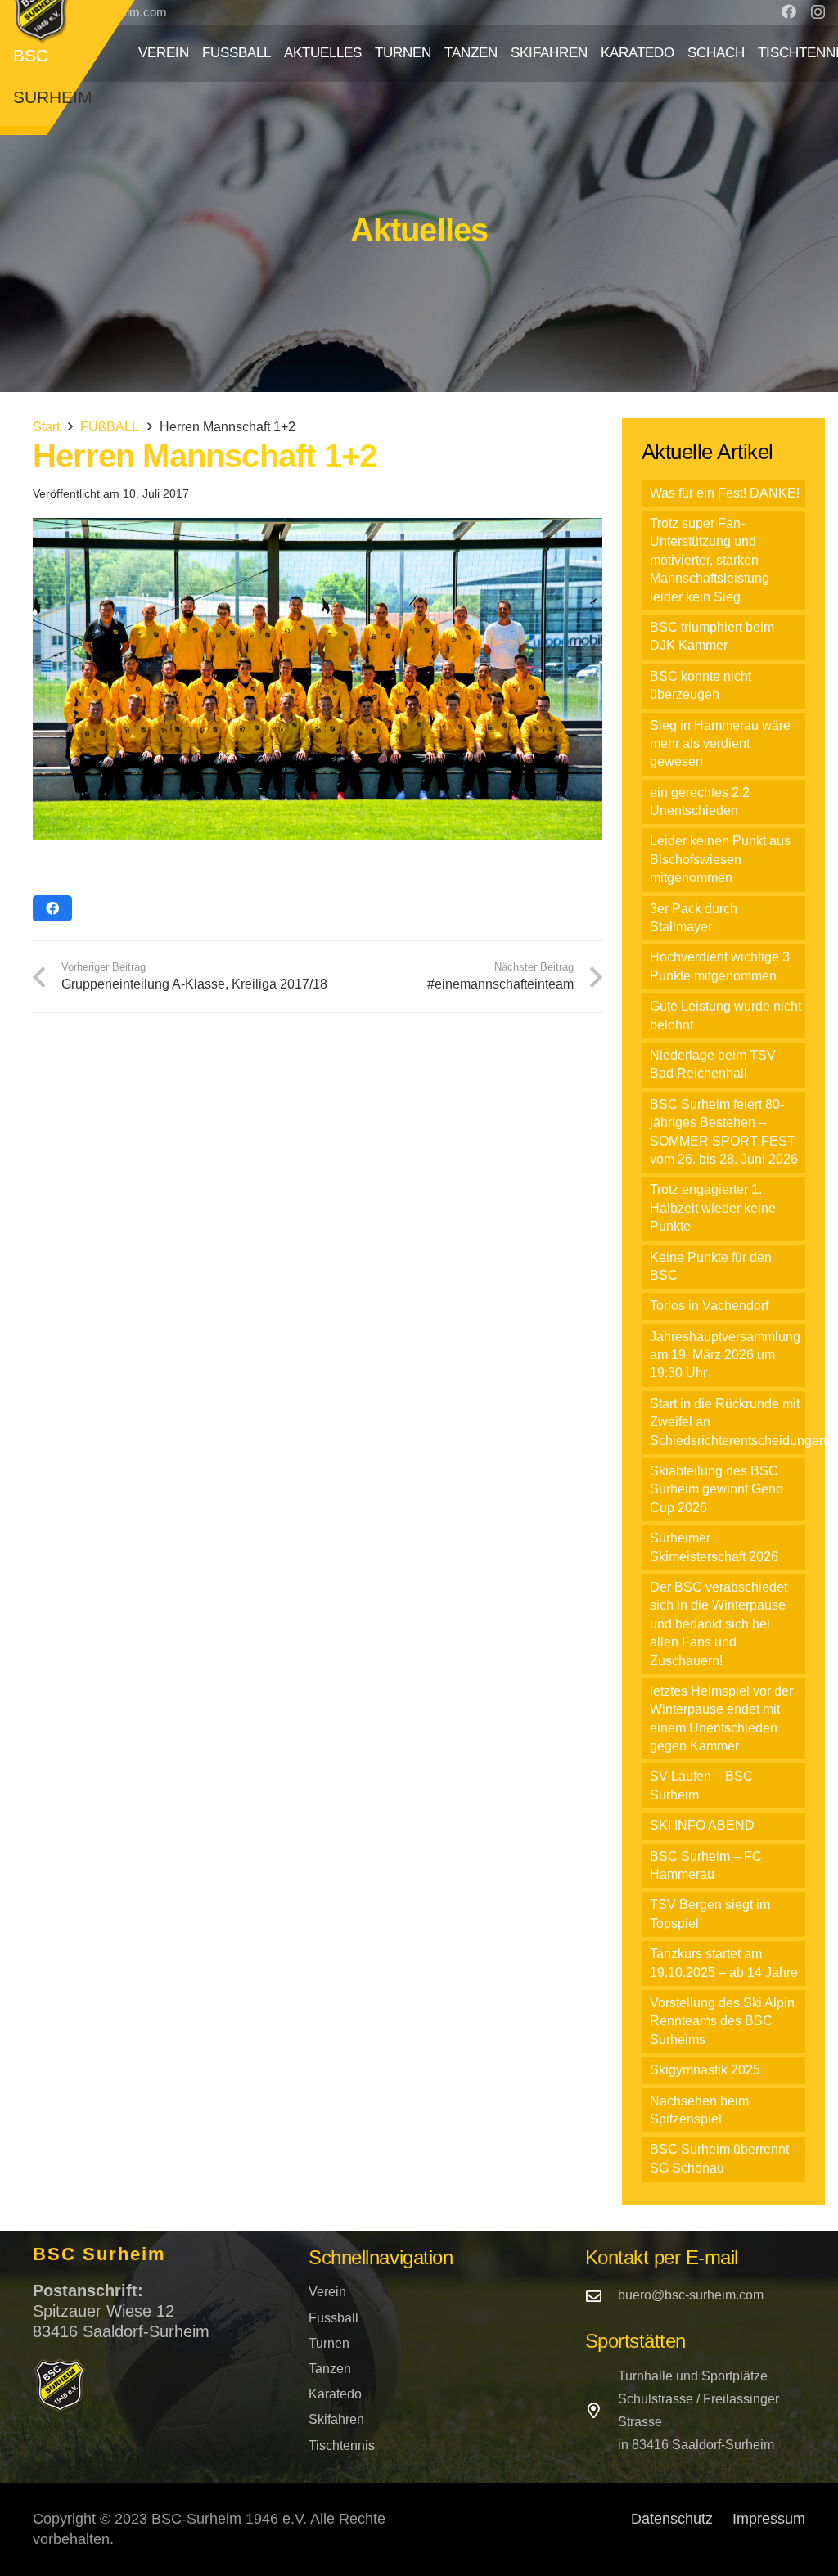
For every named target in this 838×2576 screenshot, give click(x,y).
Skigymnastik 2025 (705, 2070)
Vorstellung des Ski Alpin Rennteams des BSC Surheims (722, 2021)
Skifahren (336, 2419)
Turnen (329, 2343)
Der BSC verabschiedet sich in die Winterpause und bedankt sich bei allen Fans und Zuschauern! (719, 1624)
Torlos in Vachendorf (709, 1306)
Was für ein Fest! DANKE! (725, 493)
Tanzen (330, 2369)
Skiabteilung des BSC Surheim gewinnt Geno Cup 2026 (716, 1489)
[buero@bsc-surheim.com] (601, 2296)
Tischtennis (342, 2445)
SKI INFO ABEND (702, 1825)
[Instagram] (818, 12)
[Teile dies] (52, 908)
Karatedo (335, 2394)
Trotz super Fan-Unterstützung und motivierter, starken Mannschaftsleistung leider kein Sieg (710, 560)
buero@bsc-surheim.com (691, 2295)
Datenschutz (672, 2519)
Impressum (769, 2519)
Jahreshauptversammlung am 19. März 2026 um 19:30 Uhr (725, 1355)
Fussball (333, 2318)
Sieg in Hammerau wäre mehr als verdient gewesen (720, 744)
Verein (327, 2292)
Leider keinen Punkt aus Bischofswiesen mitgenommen (720, 859)
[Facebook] (789, 11)
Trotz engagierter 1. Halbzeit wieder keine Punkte (713, 1208)
